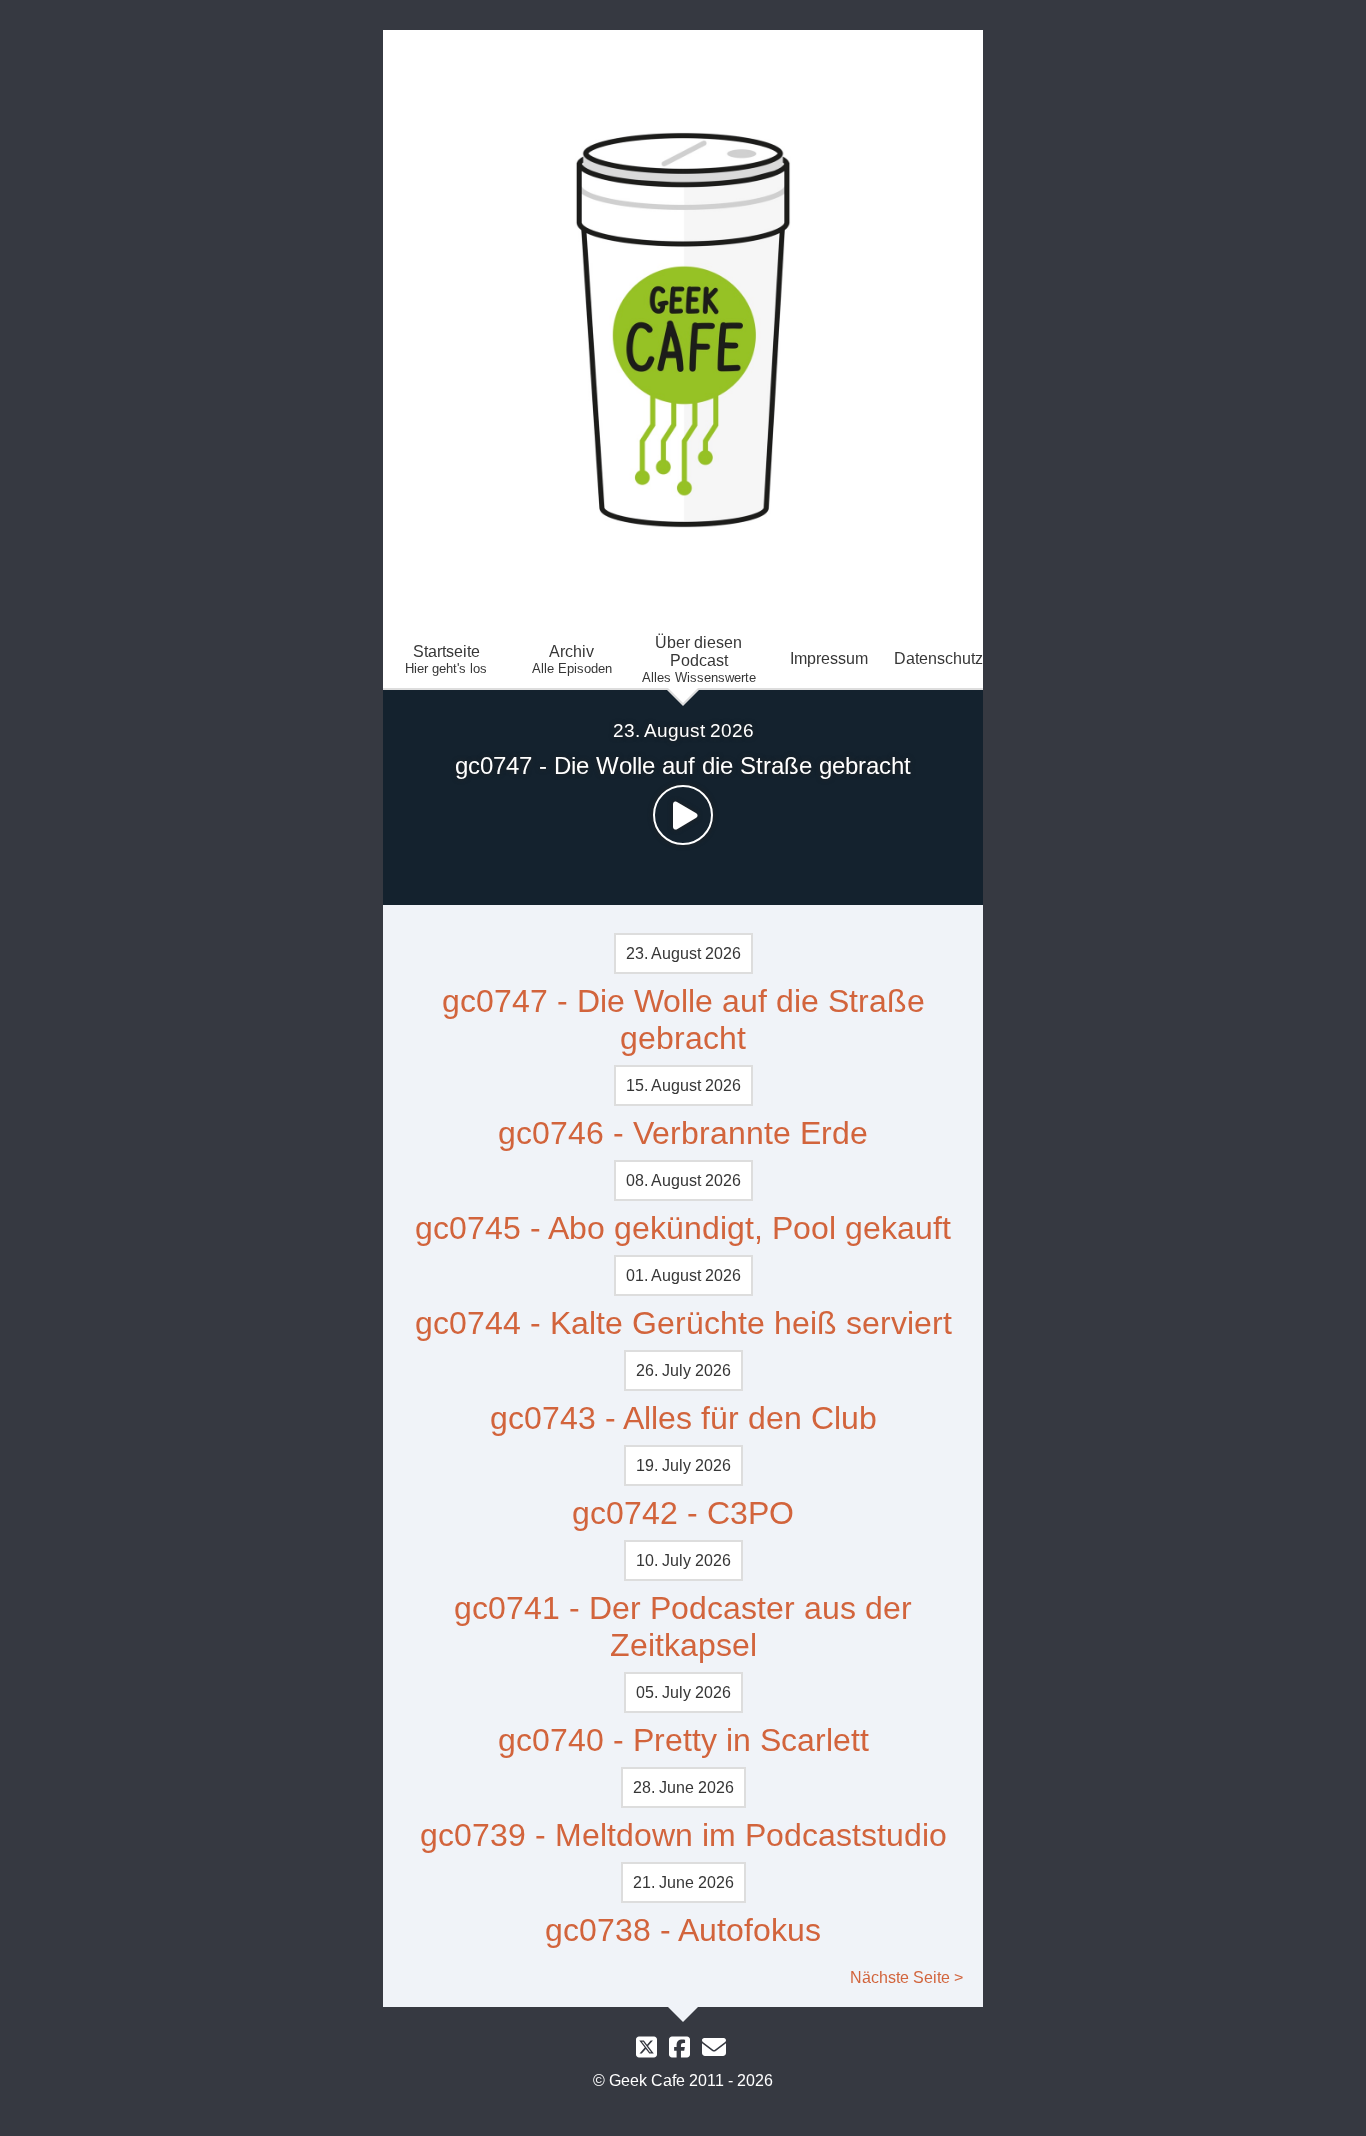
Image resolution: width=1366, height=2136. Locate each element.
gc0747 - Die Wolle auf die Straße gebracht (683, 1019)
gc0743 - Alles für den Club (683, 1418)
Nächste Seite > (906, 1977)
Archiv (572, 659)
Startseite (446, 659)
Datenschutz (938, 658)
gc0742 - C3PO (683, 1513)
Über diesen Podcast (699, 659)
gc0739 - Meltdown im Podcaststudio (683, 1835)
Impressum (829, 658)
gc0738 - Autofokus (683, 1930)
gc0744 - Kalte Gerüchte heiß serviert (683, 1323)
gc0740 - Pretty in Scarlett (683, 1740)
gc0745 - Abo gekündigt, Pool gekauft (683, 1228)
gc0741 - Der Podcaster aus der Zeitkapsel (683, 1626)
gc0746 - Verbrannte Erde (683, 1133)
